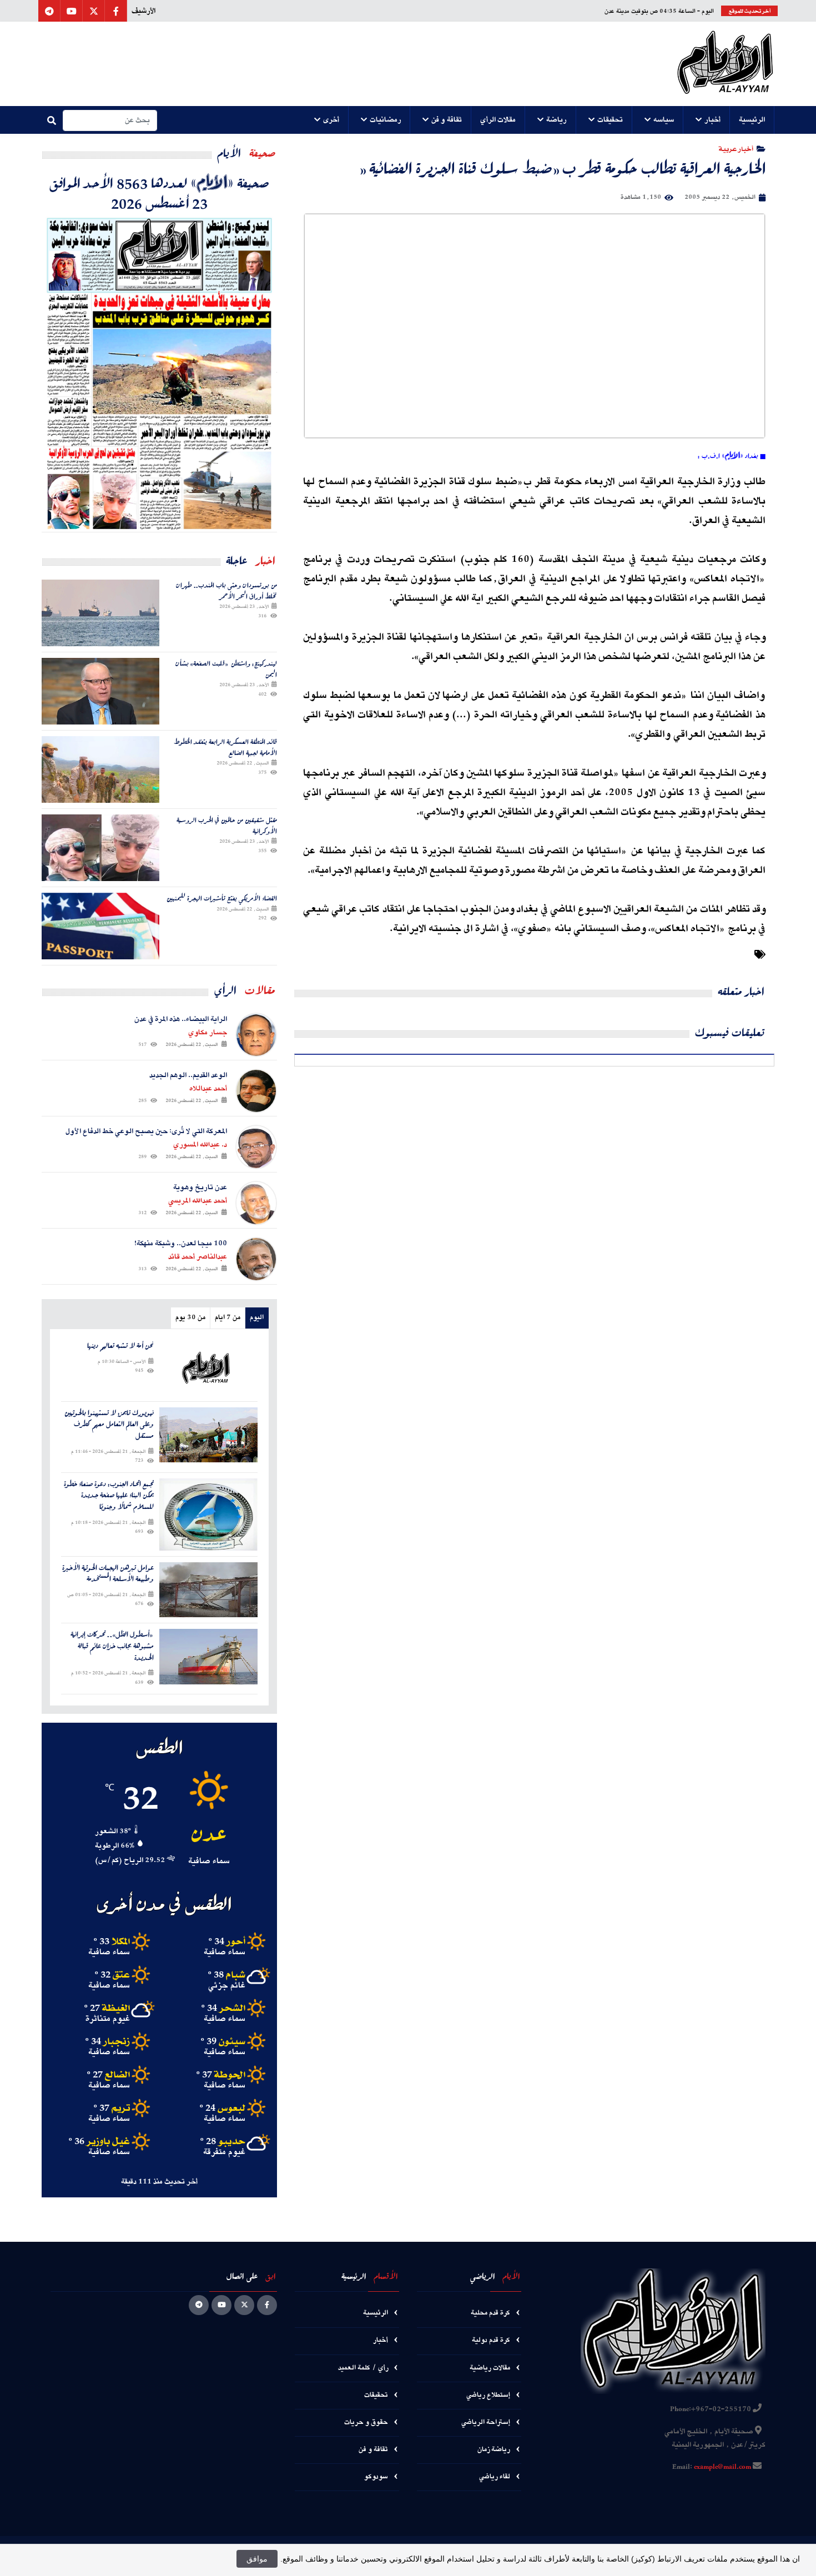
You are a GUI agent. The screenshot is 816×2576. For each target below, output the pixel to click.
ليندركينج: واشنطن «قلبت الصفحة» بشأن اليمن (226, 669)
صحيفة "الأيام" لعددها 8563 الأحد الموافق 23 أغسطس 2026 (159, 193)
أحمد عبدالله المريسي (198, 1201)
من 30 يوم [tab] (190, 1318)
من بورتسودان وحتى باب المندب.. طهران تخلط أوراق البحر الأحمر (226, 590)
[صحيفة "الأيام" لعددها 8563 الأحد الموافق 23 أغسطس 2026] (159, 372)
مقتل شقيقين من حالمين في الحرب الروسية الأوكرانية (227, 825)
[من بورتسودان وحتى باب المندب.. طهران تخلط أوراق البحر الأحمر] (100, 613)
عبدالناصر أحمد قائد (198, 1257)
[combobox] (110, 120)
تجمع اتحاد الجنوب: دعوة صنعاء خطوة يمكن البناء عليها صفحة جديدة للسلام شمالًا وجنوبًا (109, 1496)
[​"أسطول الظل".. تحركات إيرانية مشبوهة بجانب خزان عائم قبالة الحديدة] (208, 1656)
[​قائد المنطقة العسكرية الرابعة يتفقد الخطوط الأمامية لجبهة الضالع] (100, 769)
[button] (752, 120)
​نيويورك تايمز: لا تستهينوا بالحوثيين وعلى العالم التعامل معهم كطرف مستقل (109, 1425)
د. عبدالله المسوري (200, 1145)
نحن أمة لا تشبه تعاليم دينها (120, 1346)
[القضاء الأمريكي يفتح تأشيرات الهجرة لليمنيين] (100, 926)
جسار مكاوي (208, 1033)
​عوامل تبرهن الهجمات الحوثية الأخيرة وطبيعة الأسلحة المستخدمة (108, 1574)
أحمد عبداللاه (208, 1089)
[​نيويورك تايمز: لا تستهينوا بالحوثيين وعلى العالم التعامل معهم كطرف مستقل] (208, 1435)
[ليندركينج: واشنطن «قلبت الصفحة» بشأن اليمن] (100, 691)
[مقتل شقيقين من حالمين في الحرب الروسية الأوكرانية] (100, 848)
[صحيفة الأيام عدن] (725, 64)
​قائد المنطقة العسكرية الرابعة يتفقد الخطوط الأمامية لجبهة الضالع (225, 747)
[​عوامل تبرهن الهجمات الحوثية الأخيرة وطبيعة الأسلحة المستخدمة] (208, 1590)
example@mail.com (722, 2467)
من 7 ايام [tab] (228, 1318)
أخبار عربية (736, 149)
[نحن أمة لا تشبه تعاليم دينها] (208, 1368)
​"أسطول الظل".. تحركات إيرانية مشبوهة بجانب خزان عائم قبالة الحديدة (112, 1646)
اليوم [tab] (257, 1318)
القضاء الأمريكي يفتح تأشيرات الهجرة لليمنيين (222, 898)
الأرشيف (143, 11)
